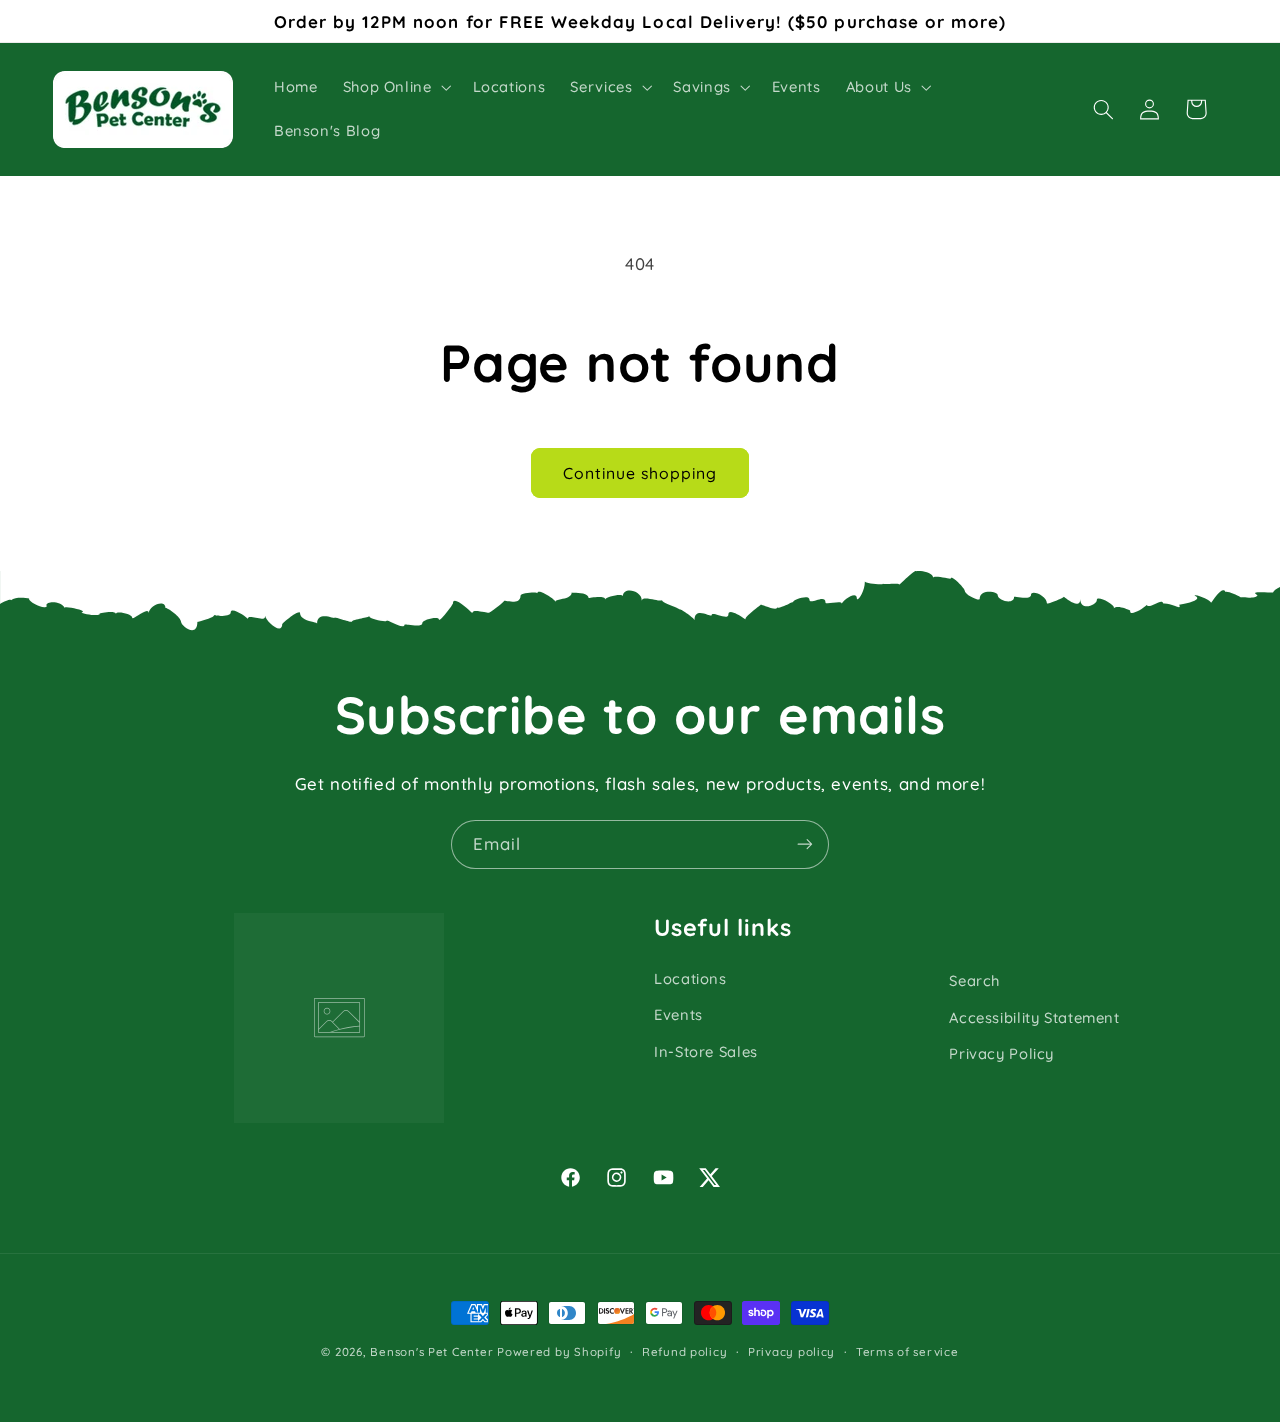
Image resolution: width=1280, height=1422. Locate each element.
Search (974, 980)
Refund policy (685, 1351)
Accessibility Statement (1034, 1017)
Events (678, 1014)
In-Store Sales (706, 1051)
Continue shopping (640, 473)
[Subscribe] (805, 844)
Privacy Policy (1001, 1053)
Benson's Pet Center (431, 1351)
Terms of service (907, 1351)
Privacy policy (791, 1351)
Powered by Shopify (559, 1351)
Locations (690, 978)
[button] (395, 87)
